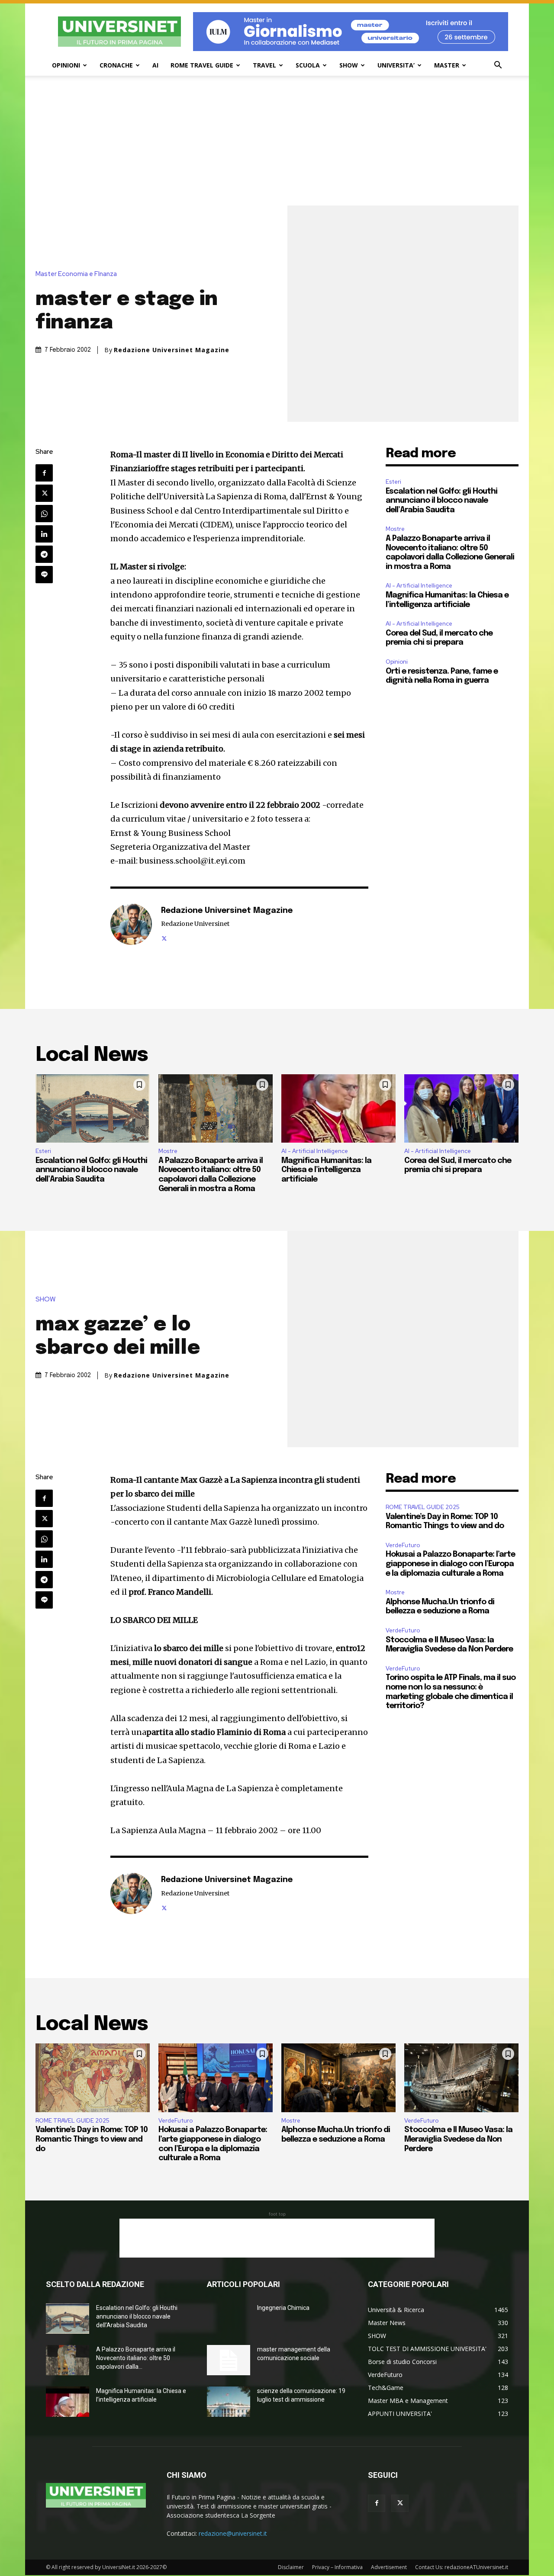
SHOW (349, 65)
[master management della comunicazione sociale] (229, 2360)
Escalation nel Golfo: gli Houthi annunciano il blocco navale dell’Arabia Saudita (441, 501)
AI (155, 65)
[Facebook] (44, 473)
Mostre (395, 529)
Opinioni (397, 662)
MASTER (447, 65)
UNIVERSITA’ (396, 65)
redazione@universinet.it (233, 2533)
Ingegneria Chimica (283, 2308)
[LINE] (44, 575)
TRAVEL (264, 65)
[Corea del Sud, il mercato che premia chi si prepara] (461, 1108)
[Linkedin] (44, 534)
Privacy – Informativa (337, 2567)
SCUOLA (308, 65)
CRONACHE (116, 65)
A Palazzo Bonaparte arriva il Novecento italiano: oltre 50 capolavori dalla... (136, 2358)
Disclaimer (291, 2567)
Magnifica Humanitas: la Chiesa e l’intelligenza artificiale (326, 1170)
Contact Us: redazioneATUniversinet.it (462, 2567)
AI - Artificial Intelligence (419, 586)
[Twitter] (44, 493)
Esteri (393, 482)
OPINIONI (66, 65)
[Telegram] (44, 554)
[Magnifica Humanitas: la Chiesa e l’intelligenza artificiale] (338, 1108)
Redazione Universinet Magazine (172, 350)
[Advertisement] (277, 141)
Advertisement (389, 2567)
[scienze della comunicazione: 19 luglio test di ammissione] (229, 2402)
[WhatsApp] (44, 514)
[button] (498, 66)
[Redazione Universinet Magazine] (131, 924)
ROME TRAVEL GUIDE (202, 65)
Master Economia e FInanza (76, 274)
